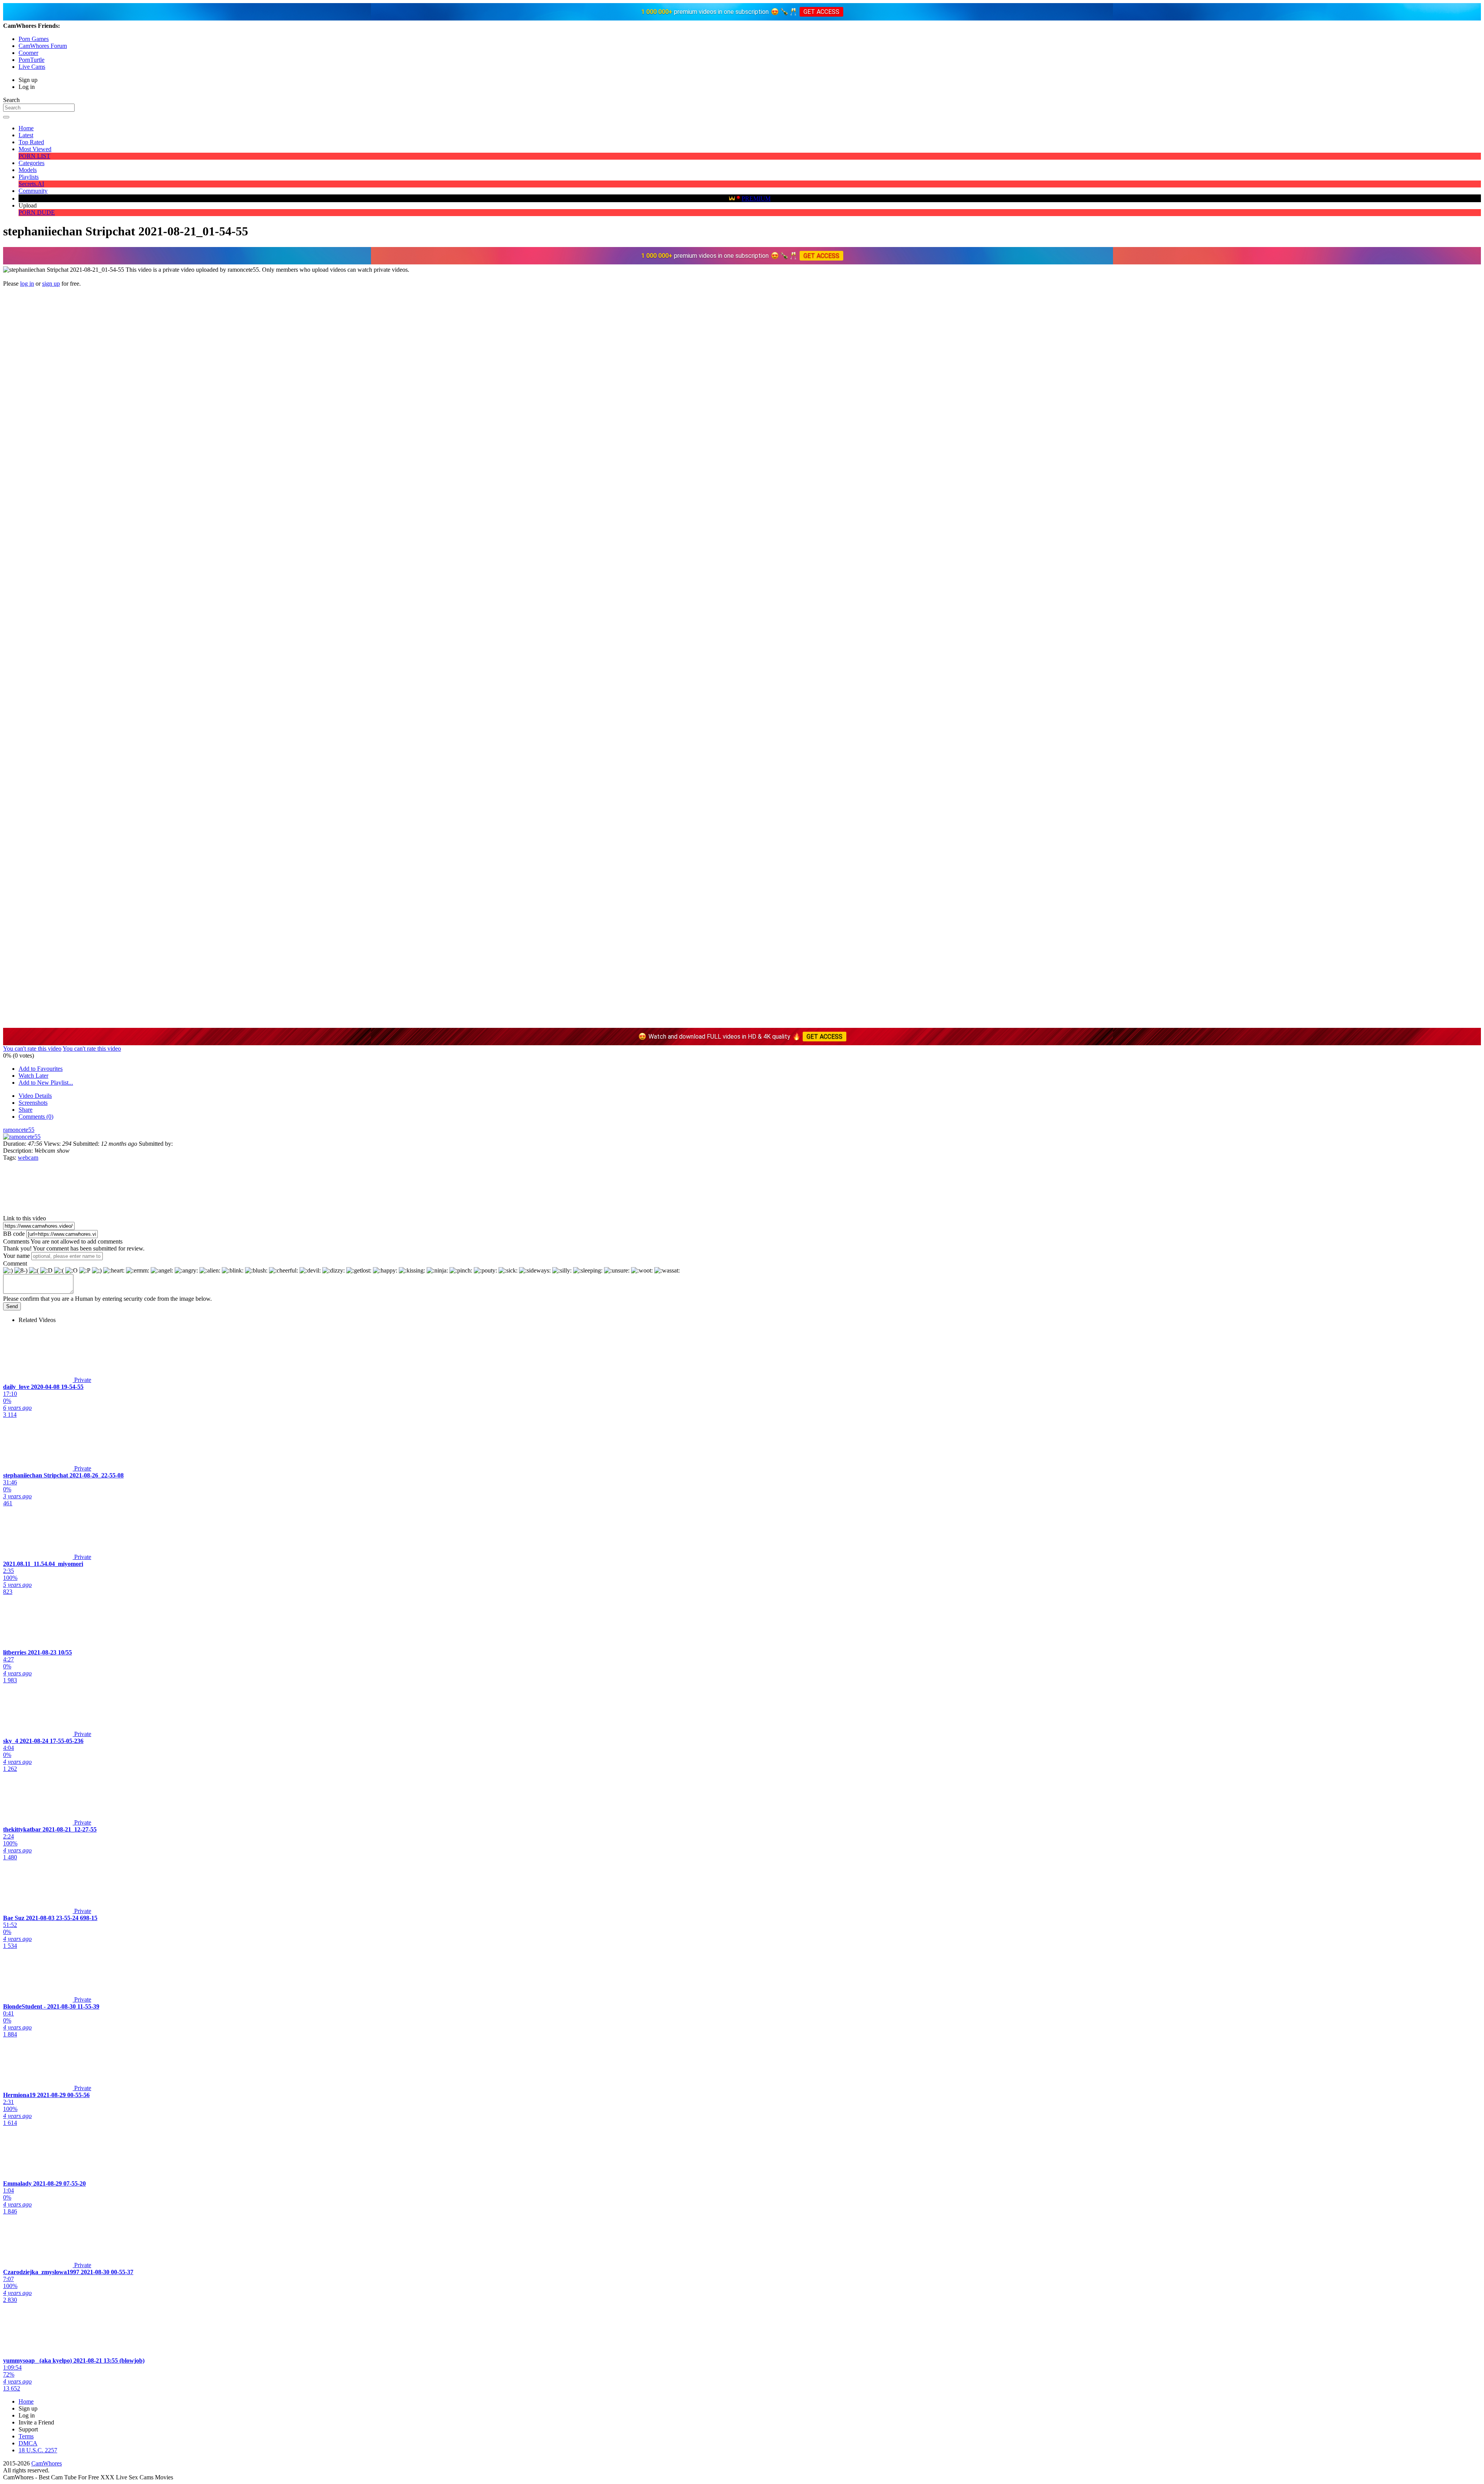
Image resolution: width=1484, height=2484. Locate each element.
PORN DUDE (37, 212)
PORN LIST (34, 156)
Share (26, 1110)
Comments (16, 1241)
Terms (26, 2436)
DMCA (28, 2443)
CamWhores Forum (43, 46)
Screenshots (33, 1103)
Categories (31, 163)
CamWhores (47, 2463)
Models (28, 170)
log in (27, 284)
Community (33, 191)
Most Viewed (35, 149)
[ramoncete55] (22, 1137)
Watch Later (33, 1076)
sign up (51, 284)
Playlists (29, 177)
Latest (26, 135)
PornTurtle (31, 60)
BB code (14, 1234)
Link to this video (25, 1218)
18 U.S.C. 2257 (38, 2450)
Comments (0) (36, 1117)
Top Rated (31, 142)
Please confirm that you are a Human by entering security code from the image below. (107, 1299)
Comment (15, 1263)
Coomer (28, 53)
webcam (28, 1158)
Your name (16, 1256)
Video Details (35, 1096)
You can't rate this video (32, 1049)
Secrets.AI (31, 184)
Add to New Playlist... (46, 1083)
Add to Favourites (41, 1069)
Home (26, 128)
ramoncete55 (19, 1130)
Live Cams (32, 67)
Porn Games (34, 39)
